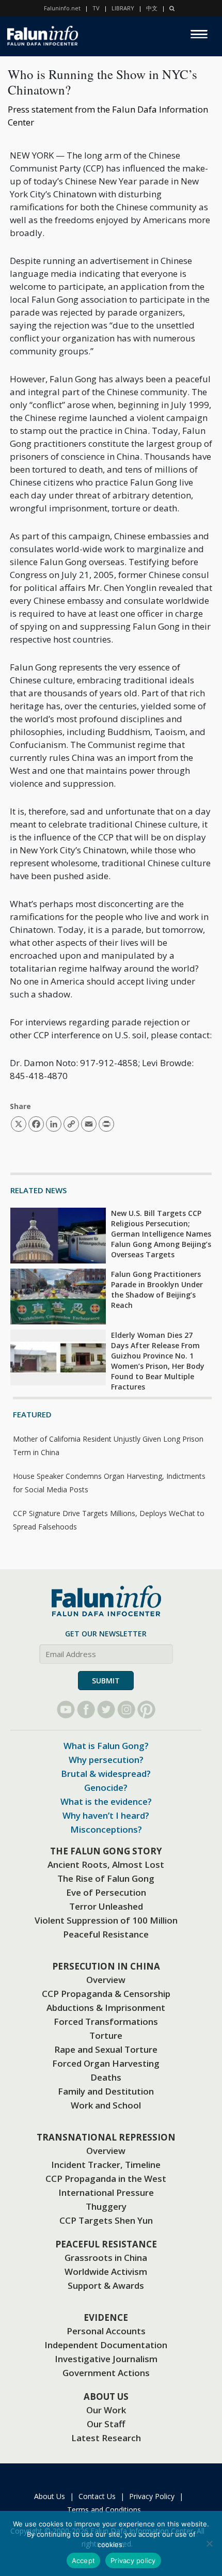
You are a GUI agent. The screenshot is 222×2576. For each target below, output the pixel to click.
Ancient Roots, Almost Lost (106, 1864)
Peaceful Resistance (106, 1934)
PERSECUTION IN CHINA (106, 1966)
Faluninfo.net (62, 8)
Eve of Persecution (106, 1892)
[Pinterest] (146, 1709)
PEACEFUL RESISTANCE (106, 2244)
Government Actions (106, 2373)
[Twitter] (106, 1709)
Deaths (106, 2077)
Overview (106, 1980)
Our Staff (106, 2424)
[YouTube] (66, 1709)
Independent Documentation (106, 2345)
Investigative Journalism (106, 2359)
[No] (209, 2543)
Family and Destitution (106, 2091)
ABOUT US (106, 2397)
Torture (106, 2035)
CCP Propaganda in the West (106, 2179)
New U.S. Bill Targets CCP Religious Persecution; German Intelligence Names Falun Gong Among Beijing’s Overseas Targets (161, 1234)
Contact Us (97, 2496)
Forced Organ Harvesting (106, 2063)
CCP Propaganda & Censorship (106, 1994)
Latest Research (106, 2438)
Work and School (106, 2105)
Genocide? (106, 1787)
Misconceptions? (106, 1829)
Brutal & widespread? (106, 1774)
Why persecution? (106, 1760)
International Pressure (106, 2192)
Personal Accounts (106, 2331)
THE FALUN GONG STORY (106, 1851)
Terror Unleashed (106, 1906)
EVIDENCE (106, 2317)
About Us (50, 2496)
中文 (152, 8)
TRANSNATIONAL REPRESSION (106, 2137)
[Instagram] (126, 1709)
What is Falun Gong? (106, 1746)
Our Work (106, 2410)
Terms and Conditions (104, 2510)
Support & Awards (106, 2285)
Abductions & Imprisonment (106, 2008)
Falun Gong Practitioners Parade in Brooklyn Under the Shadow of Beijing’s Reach (157, 1290)
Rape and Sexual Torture (106, 2049)
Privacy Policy (152, 2496)
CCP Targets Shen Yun (106, 2220)
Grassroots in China (106, 2258)
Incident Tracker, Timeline (106, 2165)
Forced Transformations (106, 2021)
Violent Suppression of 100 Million (106, 1920)
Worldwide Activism (106, 2271)
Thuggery (106, 2206)
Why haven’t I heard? (106, 1815)
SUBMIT (106, 1681)
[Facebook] (86, 1709)
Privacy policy (133, 2561)
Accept (84, 2561)
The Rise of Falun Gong (106, 1878)
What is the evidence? (106, 1801)
